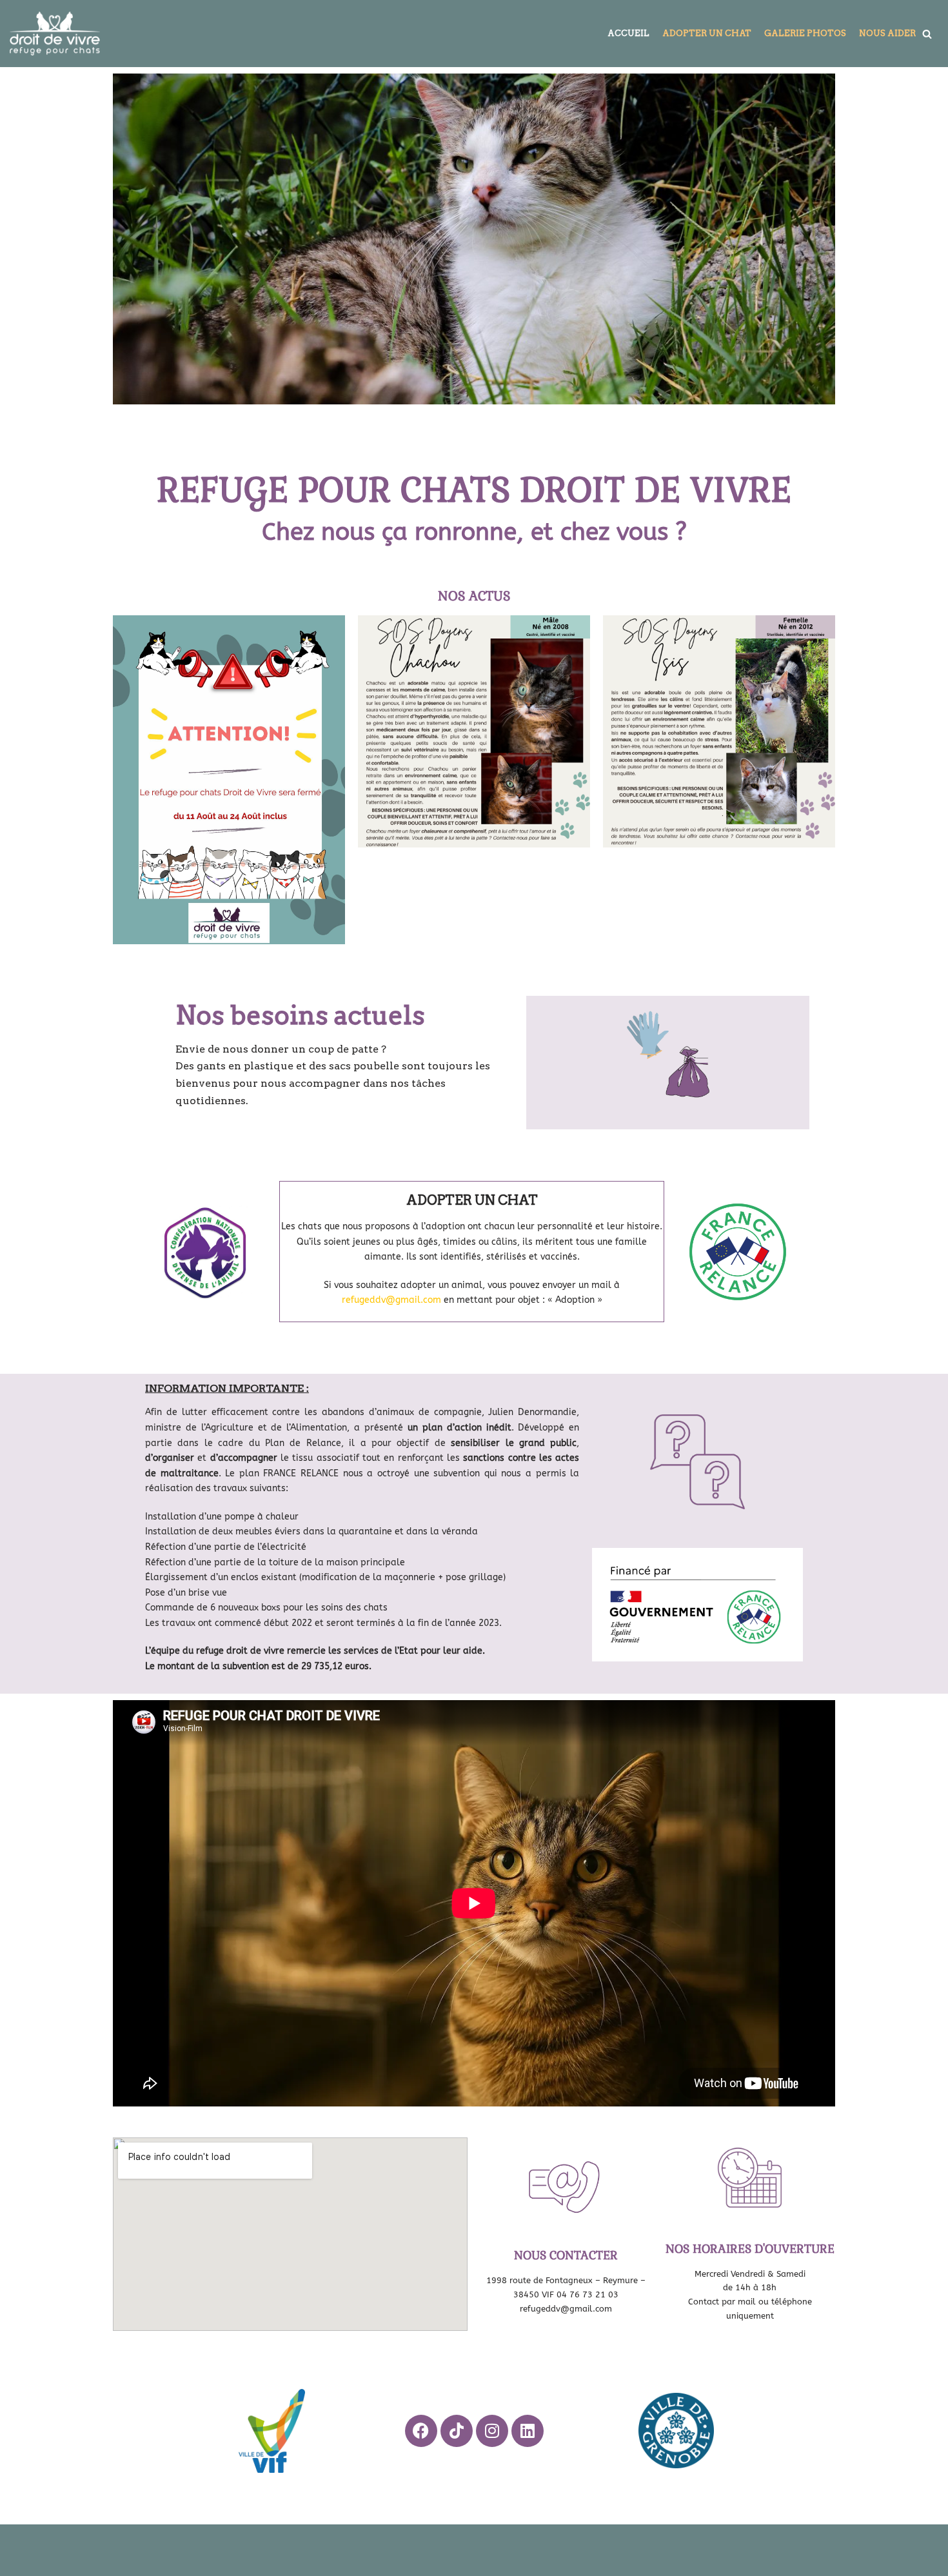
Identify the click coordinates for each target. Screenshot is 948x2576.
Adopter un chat (707, 33)
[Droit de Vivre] (55, 34)
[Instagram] (492, 2431)
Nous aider (887, 33)
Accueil (628, 33)
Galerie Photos (805, 33)
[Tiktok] (457, 2431)
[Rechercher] (927, 34)
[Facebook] (421, 2431)
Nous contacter (566, 2255)
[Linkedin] (528, 2431)
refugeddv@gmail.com (391, 1300)
